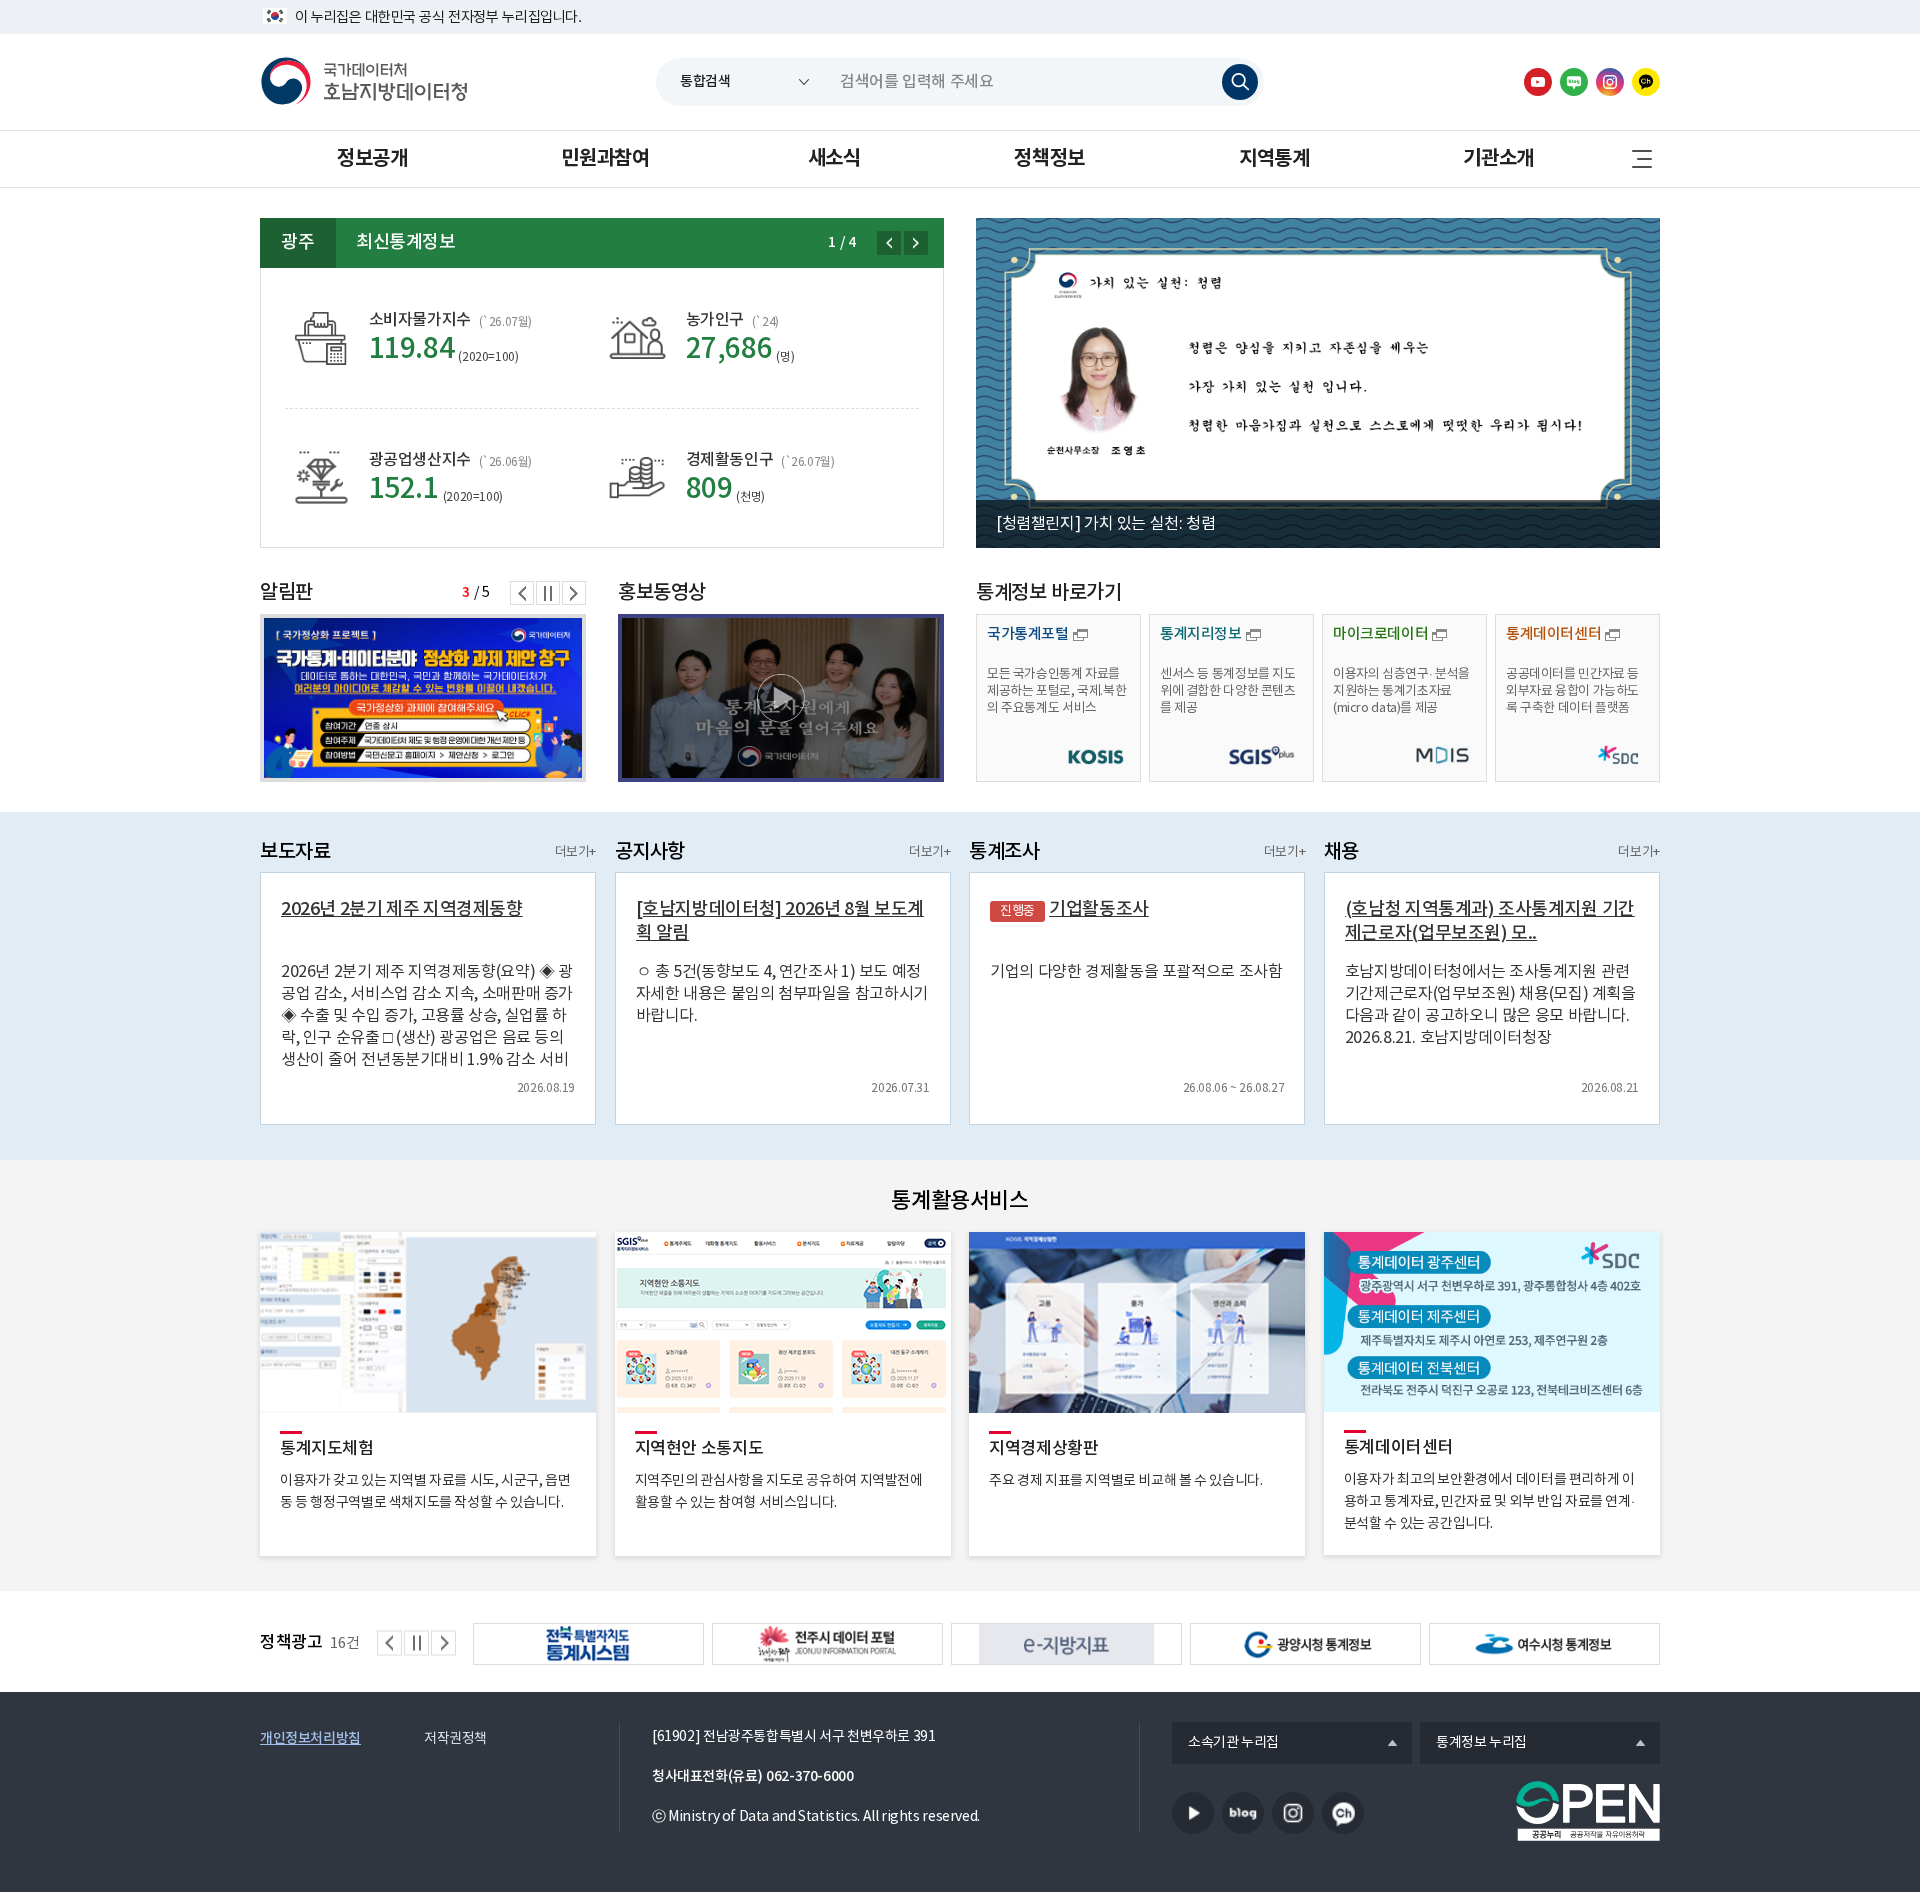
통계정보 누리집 (1473, 1744)
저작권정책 (455, 1739)
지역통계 (1274, 159)
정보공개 (372, 159)
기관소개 (1498, 159)
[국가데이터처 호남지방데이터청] (364, 82)
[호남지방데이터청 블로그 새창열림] (1574, 82)
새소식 (834, 159)
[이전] (889, 243)
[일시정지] (548, 593)
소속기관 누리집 (1225, 1744)
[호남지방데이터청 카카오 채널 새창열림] (1646, 82)
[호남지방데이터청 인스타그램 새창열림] (1610, 82)
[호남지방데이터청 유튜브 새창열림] (1538, 82)
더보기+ (575, 852)
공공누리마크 (1588, 1811)
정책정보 (1049, 159)
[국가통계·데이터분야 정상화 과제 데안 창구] (423, 698)
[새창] (781, 698)
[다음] (916, 243)
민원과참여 (605, 159)
